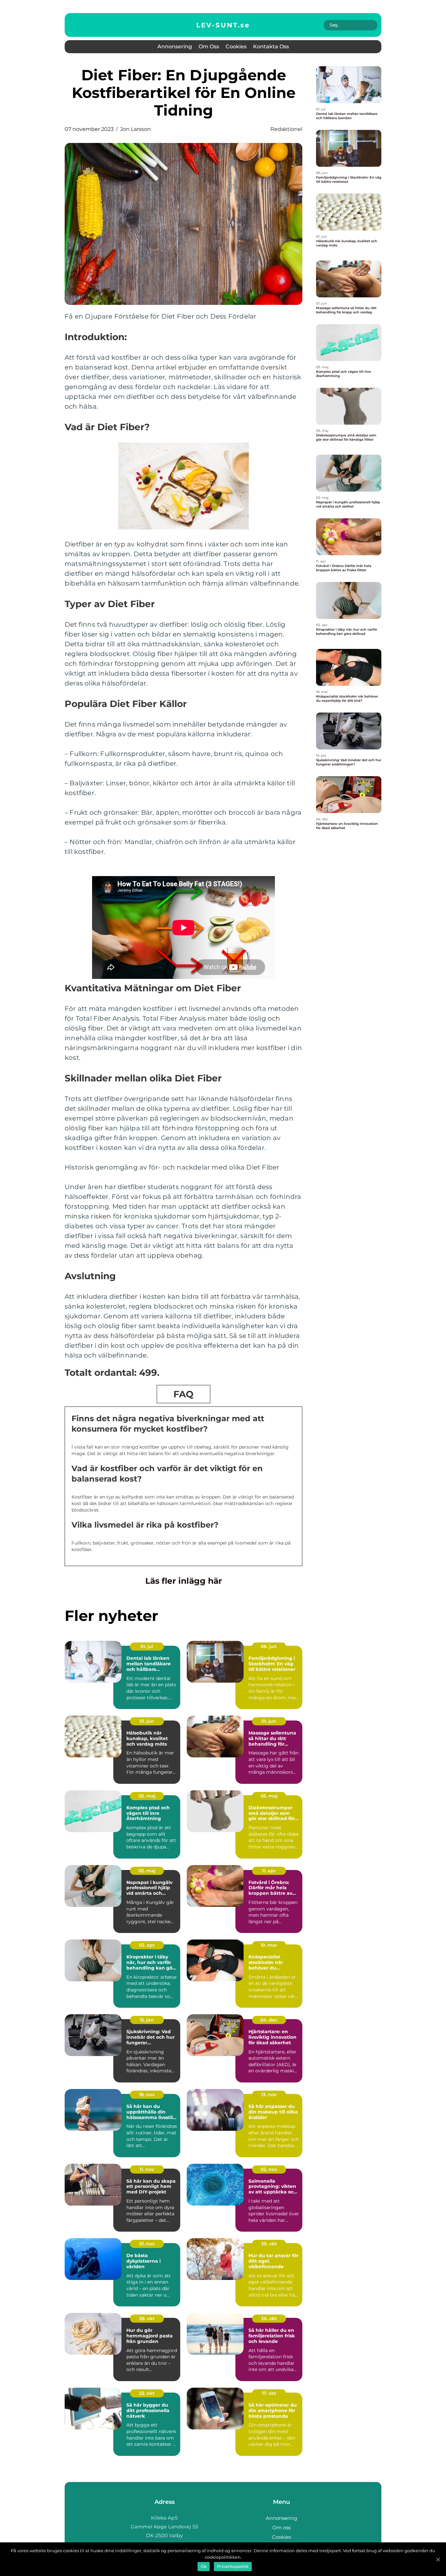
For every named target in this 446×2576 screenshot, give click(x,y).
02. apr (147, 1945)
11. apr (269, 1871)
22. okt (147, 2393)
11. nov (147, 2169)
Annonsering (175, 47)
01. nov (147, 2244)
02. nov (269, 2169)
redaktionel (286, 129)
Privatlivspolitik (233, 2566)
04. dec (269, 2020)
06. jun (269, 1646)
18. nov (147, 2095)
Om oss (209, 47)
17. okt (269, 2393)
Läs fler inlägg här (184, 1581)
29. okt (269, 2244)
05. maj (147, 1796)
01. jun (147, 1721)
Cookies (236, 47)
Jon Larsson (135, 129)
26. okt (269, 2318)
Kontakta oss (271, 47)
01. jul (147, 1646)
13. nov (269, 2095)
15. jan (147, 2020)
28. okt (147, 2318)
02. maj (147, 1871)
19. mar (269, 1945)
